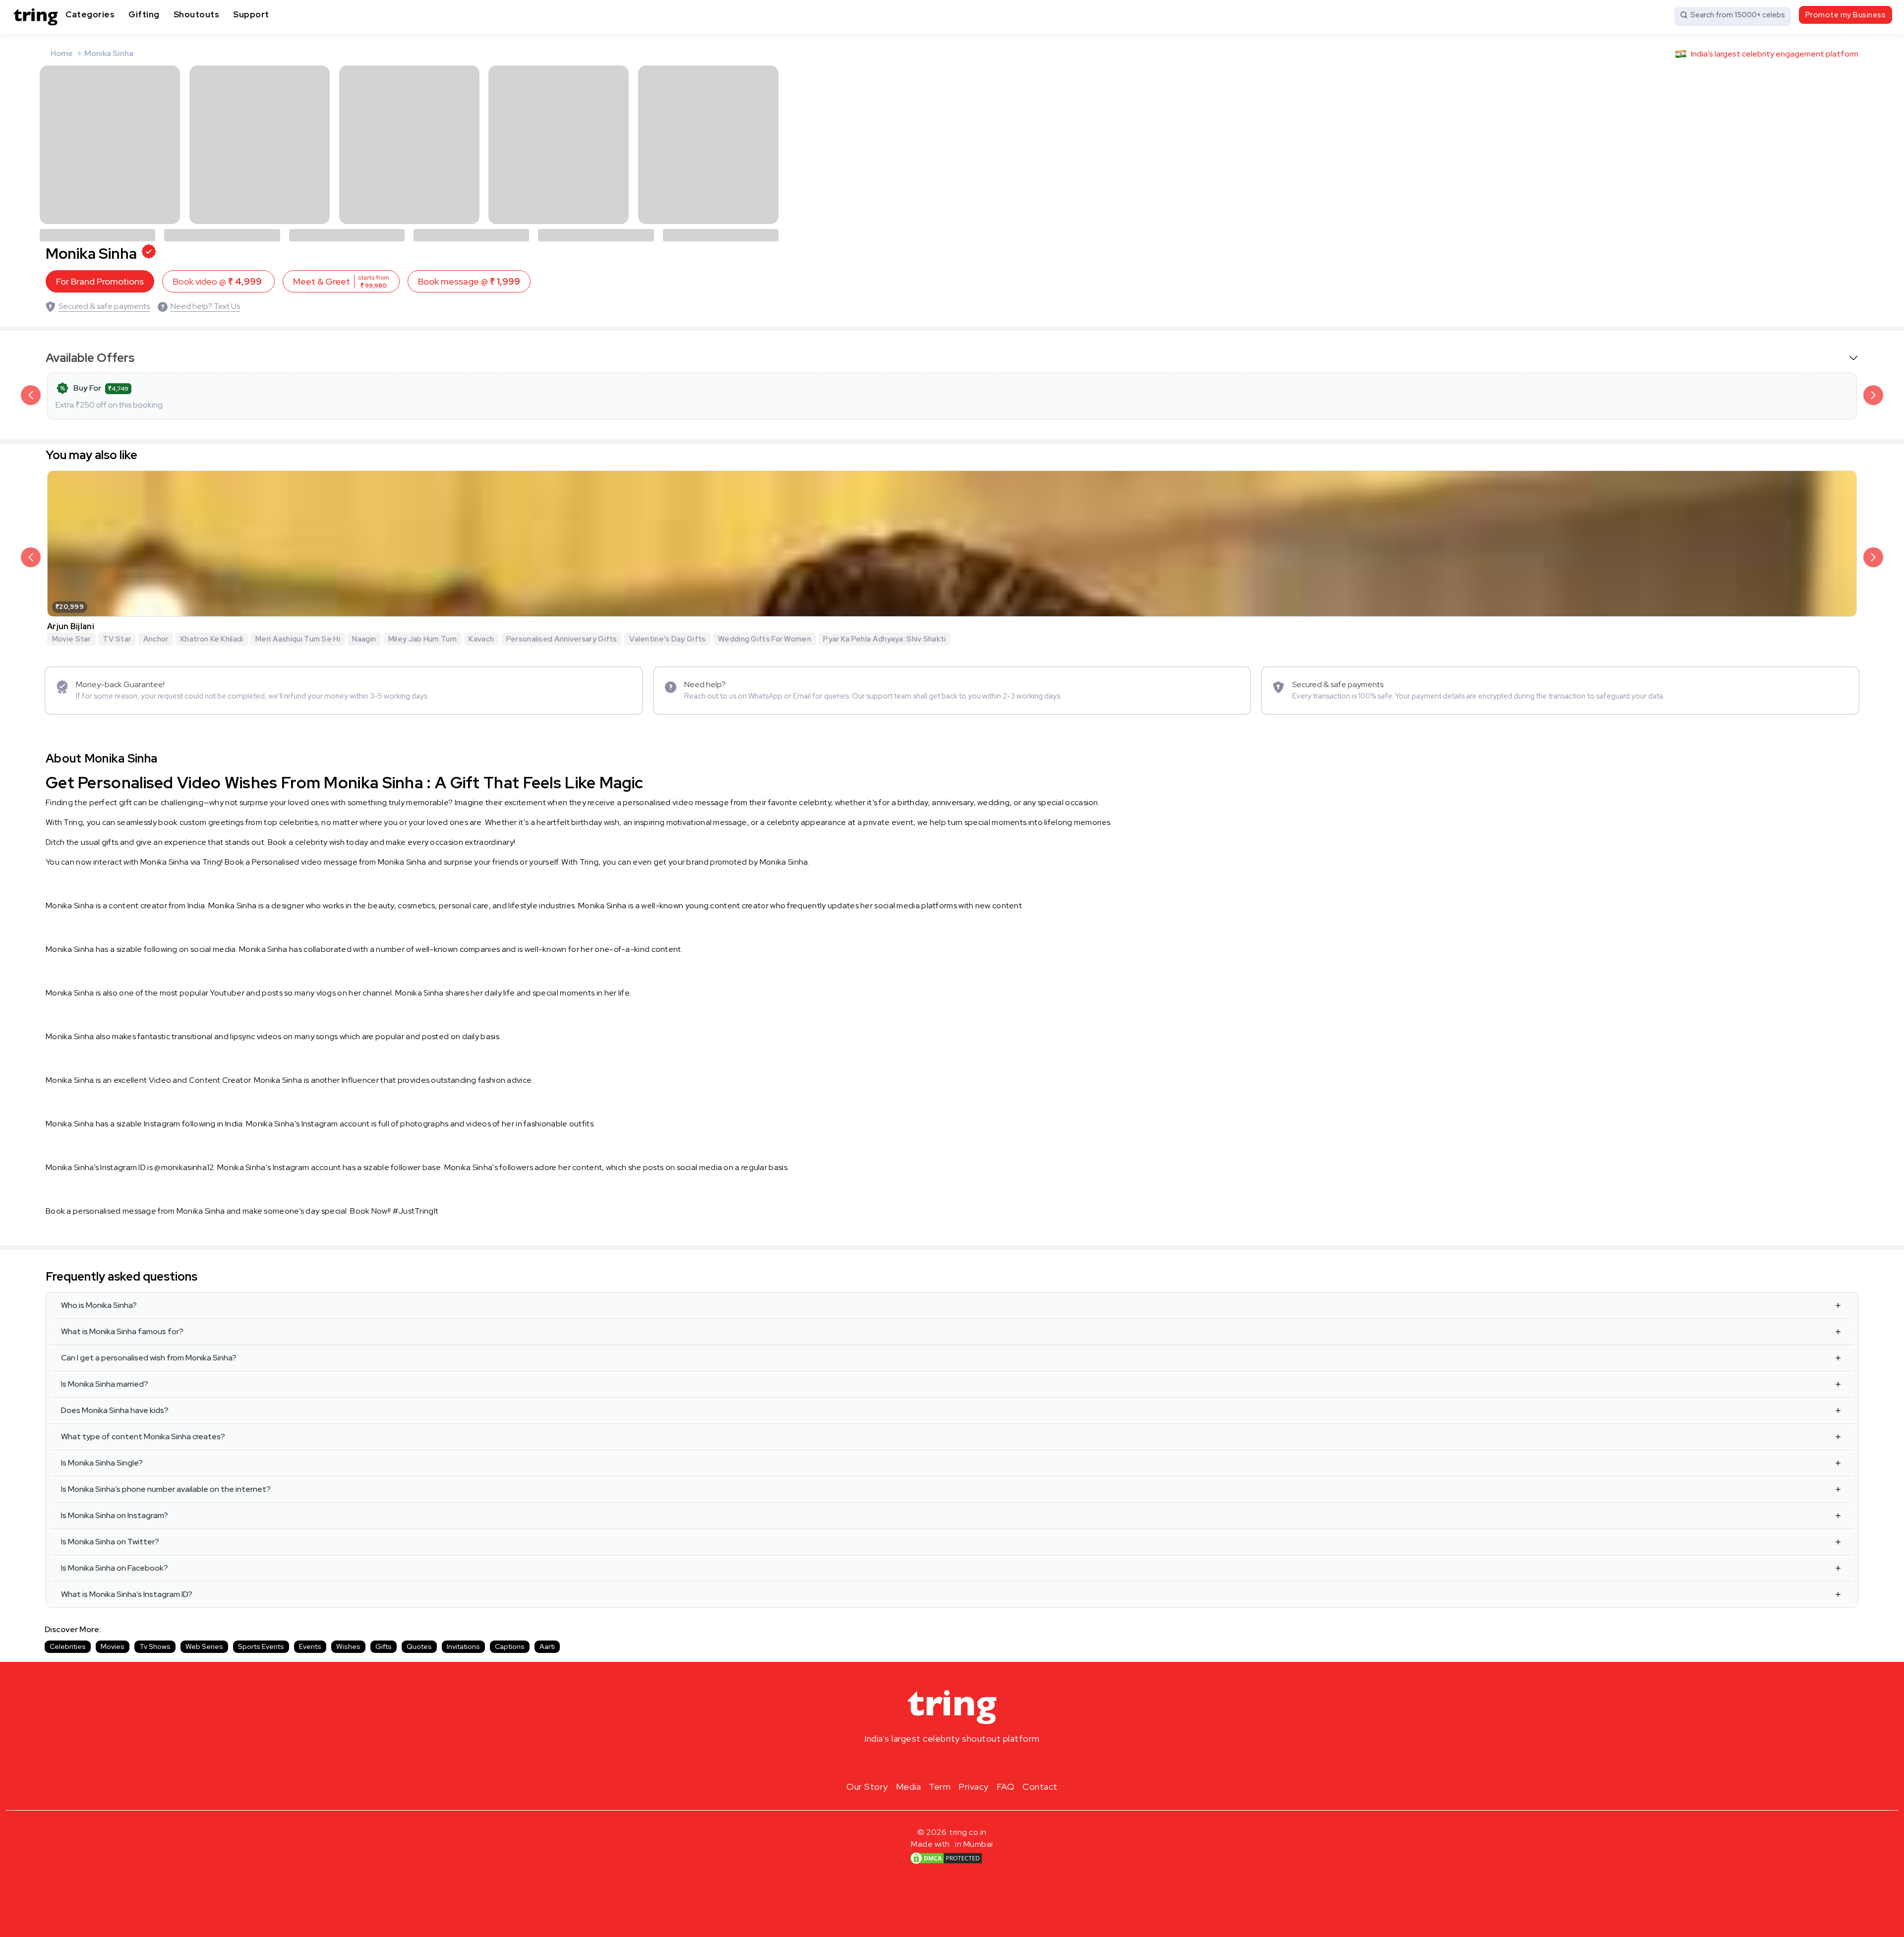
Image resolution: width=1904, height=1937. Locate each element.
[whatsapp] (984, 1762)
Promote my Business (1846, 15)
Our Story (867, 1787)
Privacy (974, 1787)
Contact (1040, 1787)
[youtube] (968, 1762)
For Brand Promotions (100, 281)
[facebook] (936, 1762)
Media (909, 1787)
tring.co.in (968, 1832)
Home (62, 53)
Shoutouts (197, 14)
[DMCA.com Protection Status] (946, 1858)
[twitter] (952, 1762)
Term (940, 1787)
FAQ (1006, 1787)
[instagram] (920, 1762)
